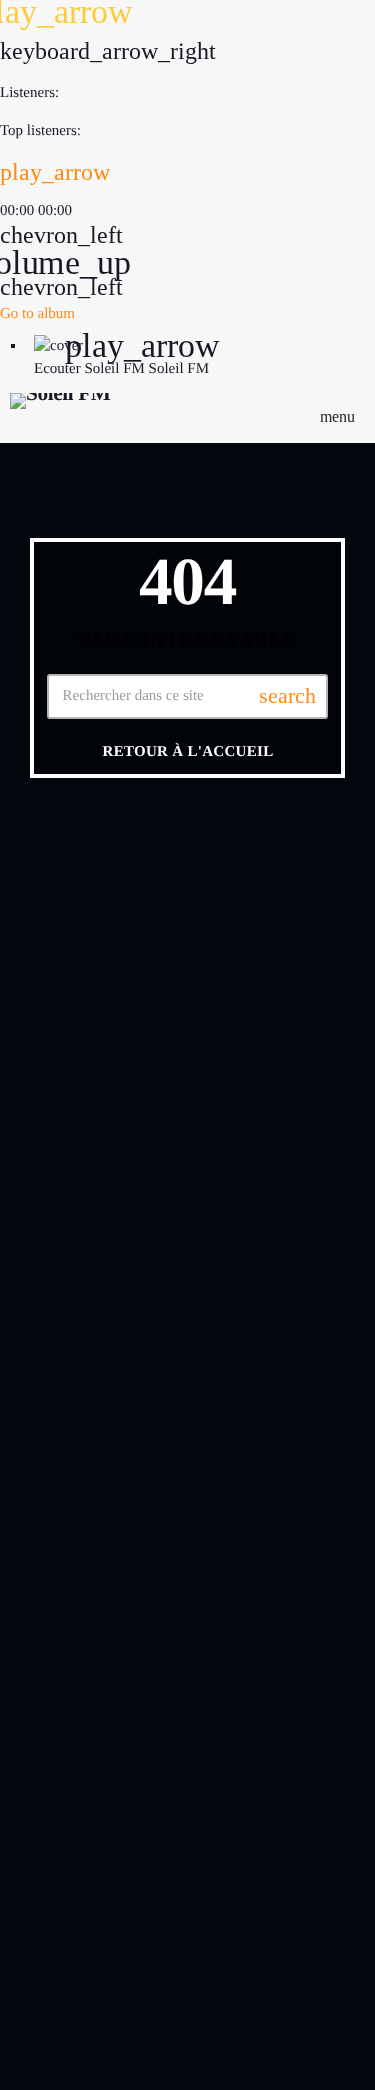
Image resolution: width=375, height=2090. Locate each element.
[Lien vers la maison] (60, 416)
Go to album (37, 314)
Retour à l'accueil (188, 752)
